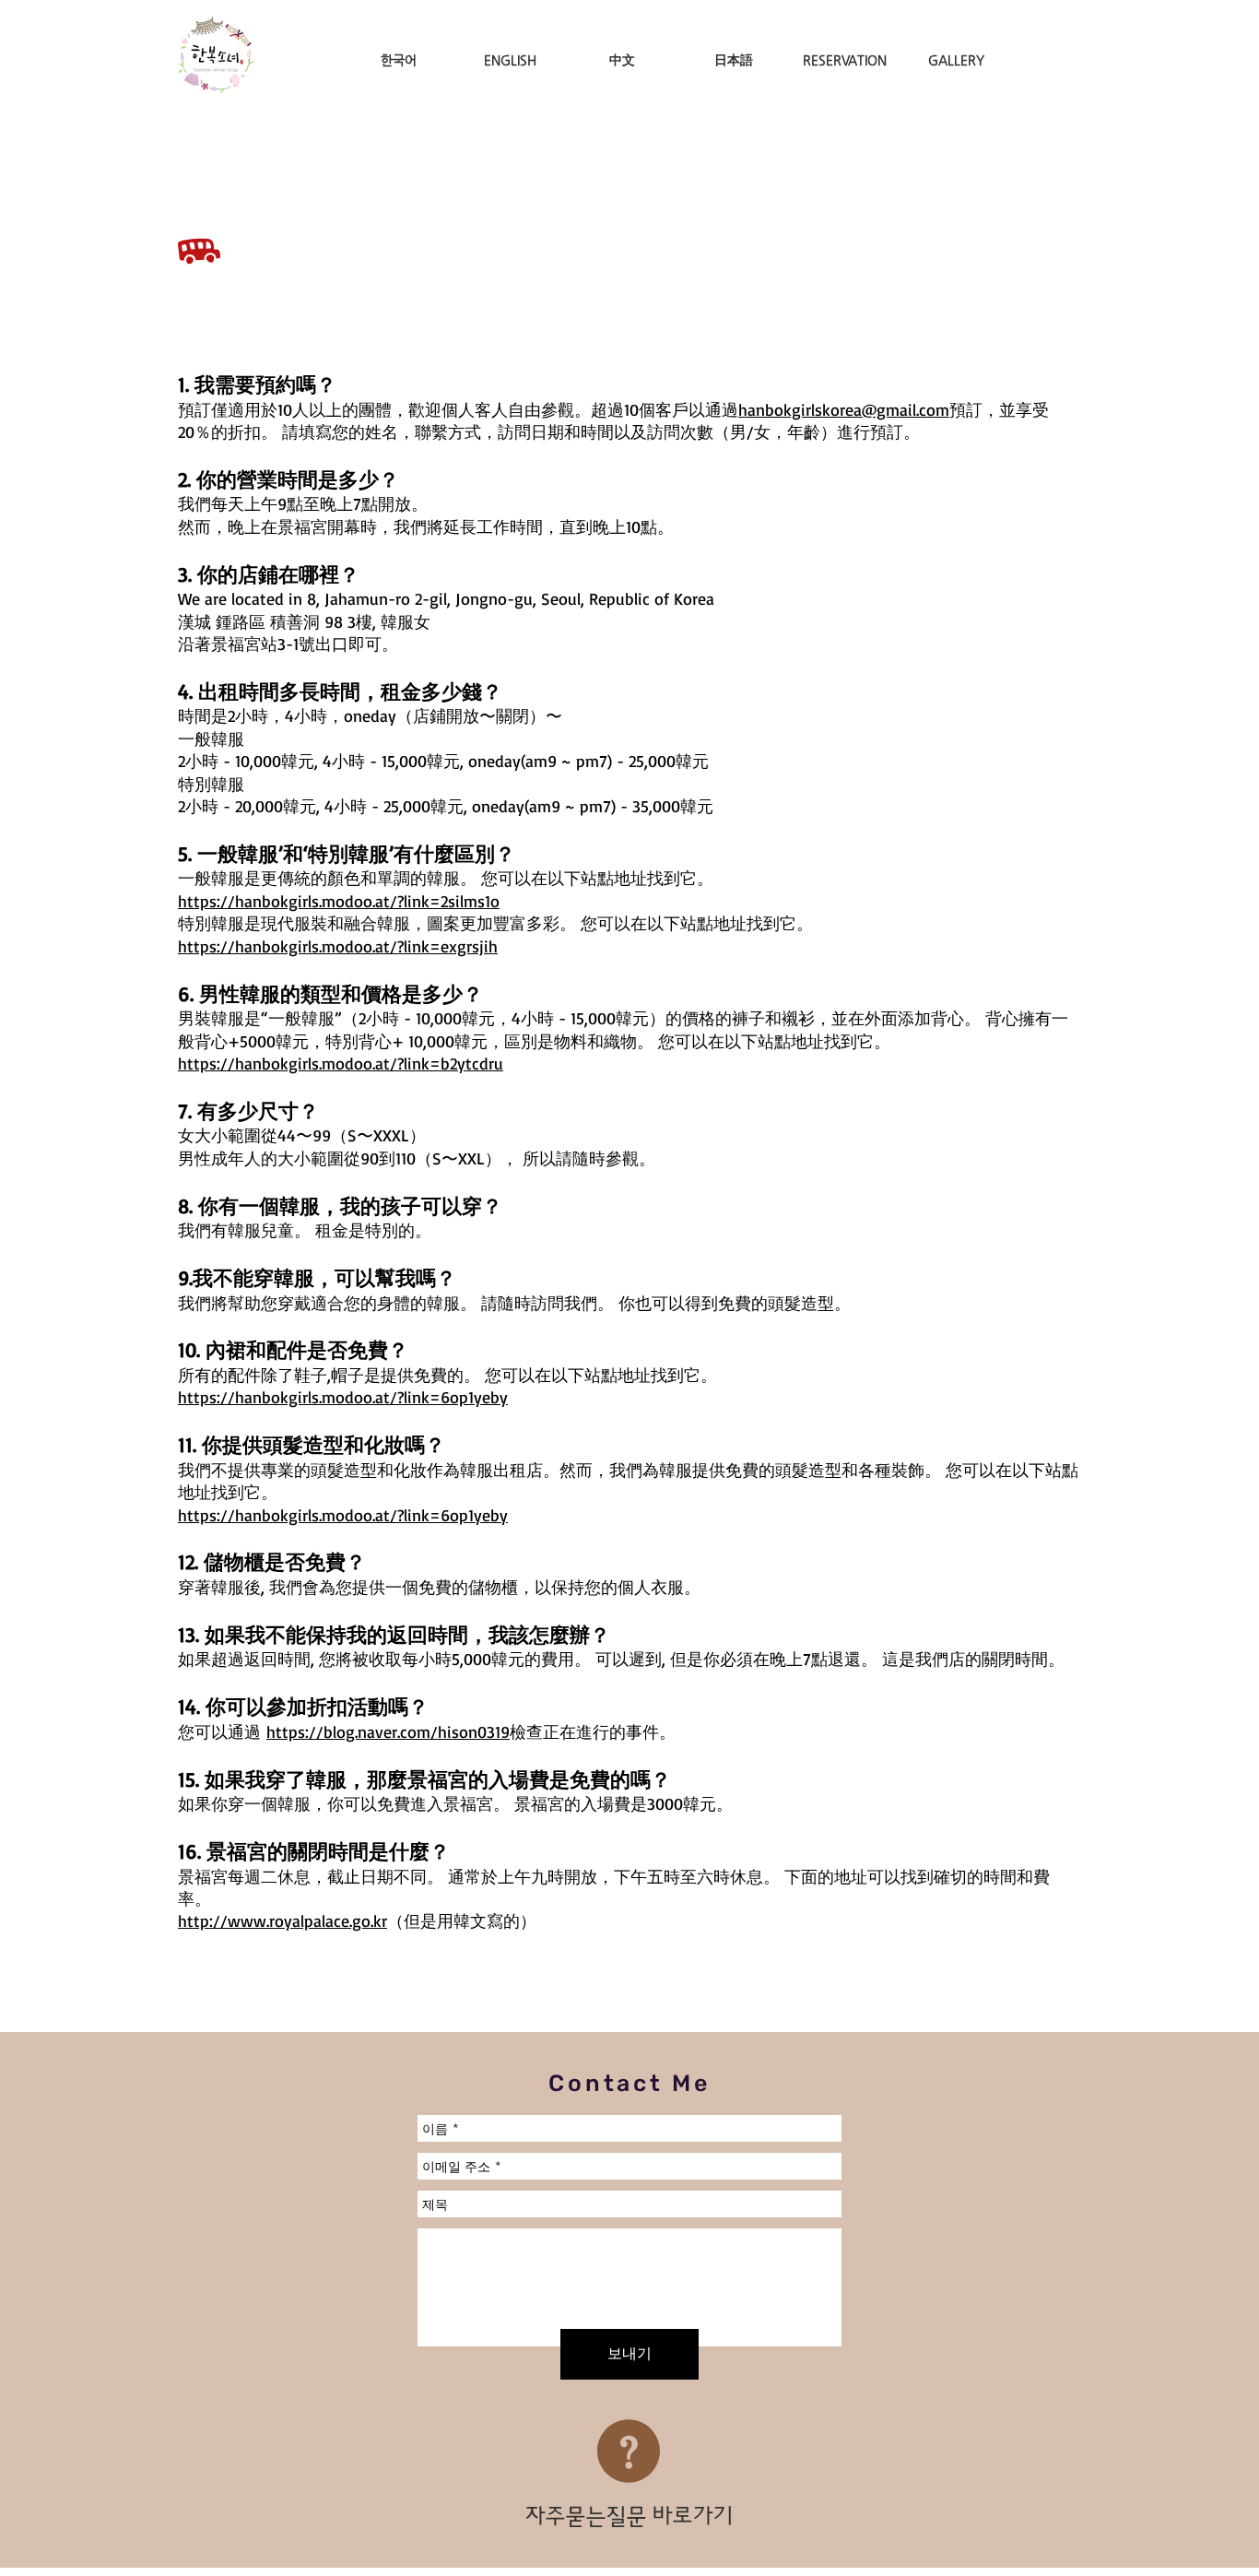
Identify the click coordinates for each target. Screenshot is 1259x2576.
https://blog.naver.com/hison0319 (388, 1731)
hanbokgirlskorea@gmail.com (844, 409)
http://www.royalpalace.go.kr (282, 1920)
